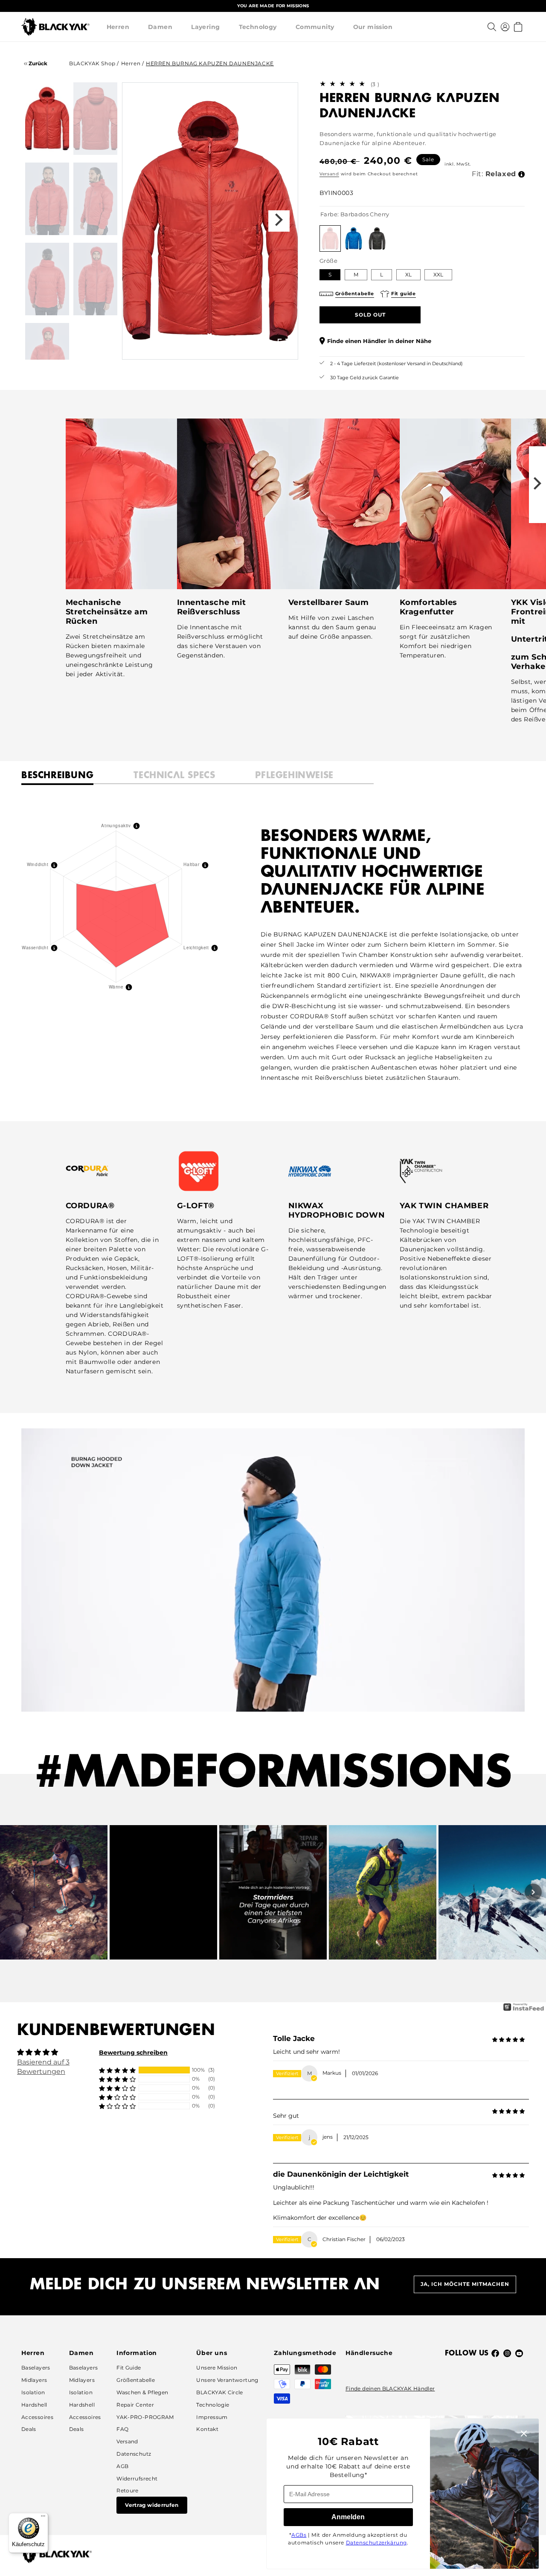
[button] (118, 27)
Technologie (213, 2405)
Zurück (37, 63)
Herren (118, 27)
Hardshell (34, 2405)
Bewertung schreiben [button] (133, 2053)
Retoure (128, 2490)
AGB (122, 2466)
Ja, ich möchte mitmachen (465, 2284)
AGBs (299, 2535)
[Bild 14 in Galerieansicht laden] (95, 119)
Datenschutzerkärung (376, 2543)
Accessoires (37, 2417)
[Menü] (43, 2518)
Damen (160, 27)
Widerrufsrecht (137, 2479)
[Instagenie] (524, 2010)
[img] (508, 2040)
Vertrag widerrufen (152, 2505)
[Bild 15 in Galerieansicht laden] (47, 199)
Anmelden (348, 2517)
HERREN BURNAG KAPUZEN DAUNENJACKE (210, 63)
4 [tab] (209, 347)
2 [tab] (177, 347)
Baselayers (36, 2368)
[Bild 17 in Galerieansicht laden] (47, 279)
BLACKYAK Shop (93, 63)
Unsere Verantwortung (227, 2380)
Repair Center (135, 2405)
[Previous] (13, 1892)
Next (279, 221)
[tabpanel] (210, 221)
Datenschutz (134, 2454)
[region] (273, 6)
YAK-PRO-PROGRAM (145, 2417)
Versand (329, 174)
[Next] (533, 1892)
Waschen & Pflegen (142, 2392)
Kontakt (207, 2429)
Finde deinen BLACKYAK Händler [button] (390, 2388)
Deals (29, 2429)
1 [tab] (161, 347)
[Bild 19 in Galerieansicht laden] (47, 359)
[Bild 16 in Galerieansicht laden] (95, 199)
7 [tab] (256, 347)
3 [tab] (193, 347)
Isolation (33, 2392)
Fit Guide (129, 2368)
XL (408, 275)
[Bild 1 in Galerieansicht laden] (47, 119)
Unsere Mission (217, 2368)
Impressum (212, 2417)
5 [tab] (224, 347)
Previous (141, 221)
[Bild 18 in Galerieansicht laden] (95, 279)
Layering (205, 27)
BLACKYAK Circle (219, 2392)
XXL (438, 275)
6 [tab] (240, 347)
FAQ (122, 2429)
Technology (258, 27)
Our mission (373, 27)
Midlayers (34, 2380)
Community (315, 27)
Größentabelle (136, 2380)
